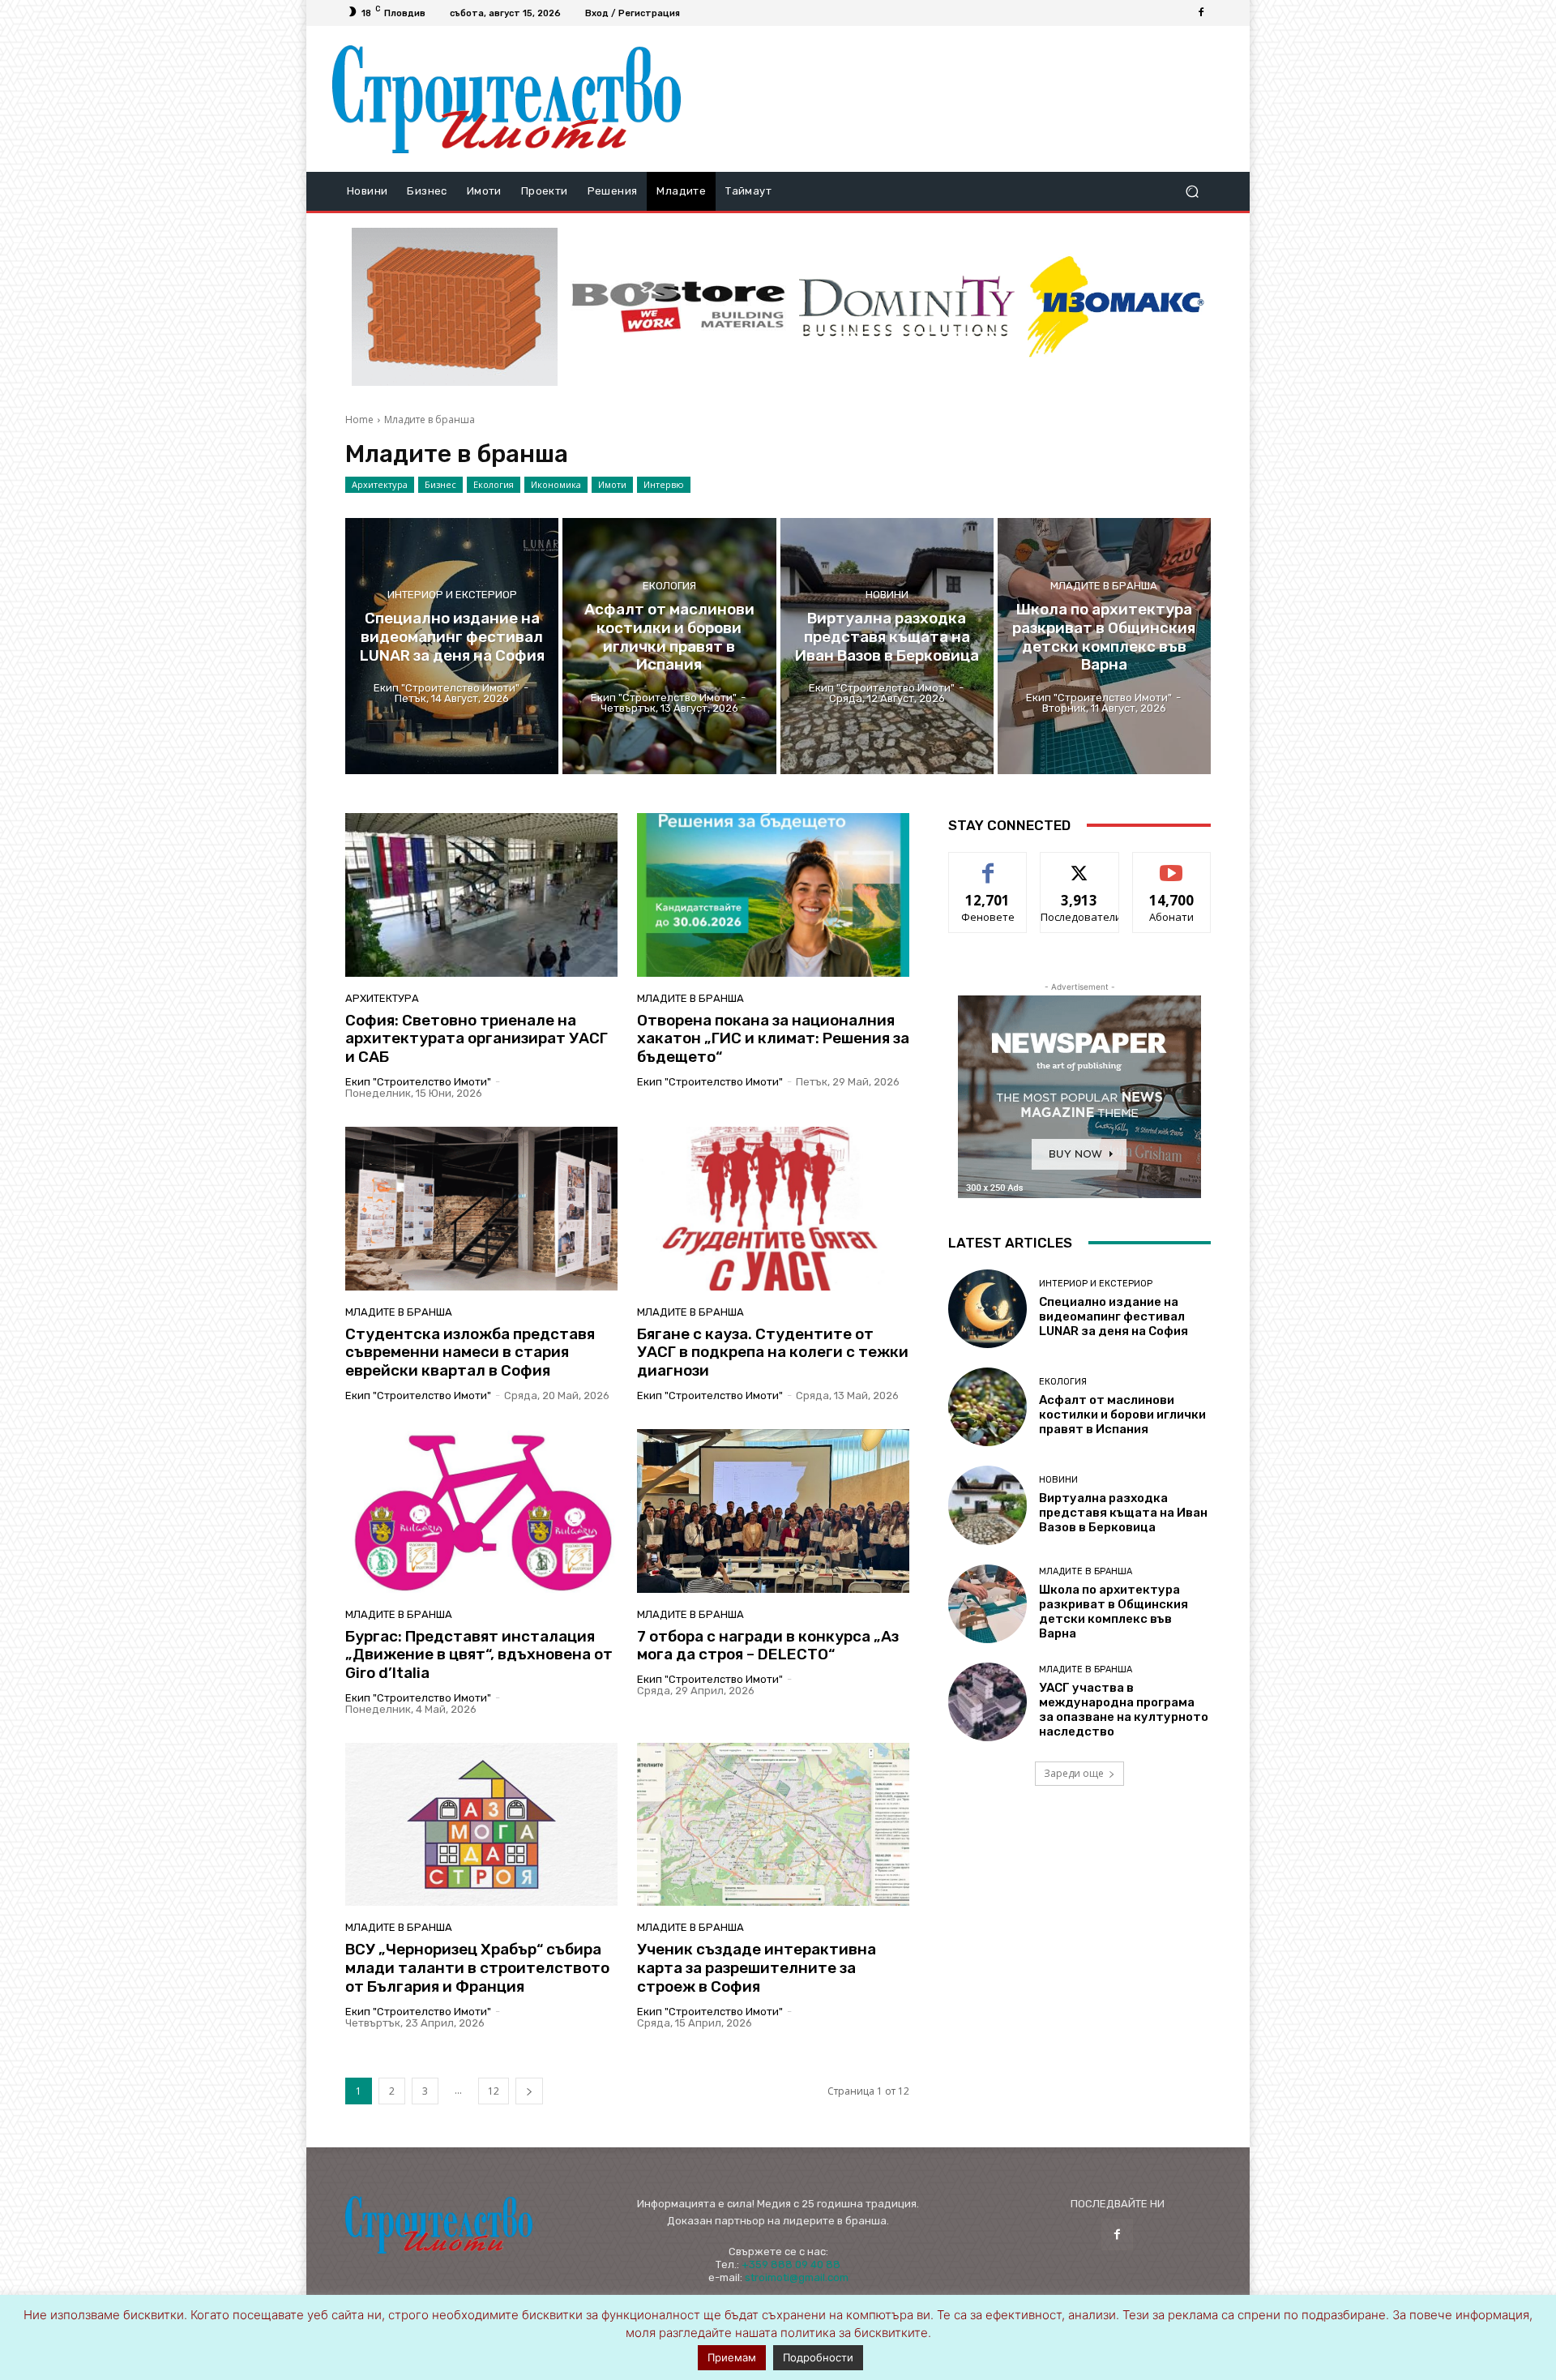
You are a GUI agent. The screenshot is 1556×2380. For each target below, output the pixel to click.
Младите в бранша (1104, 586)
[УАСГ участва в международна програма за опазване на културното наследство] (987, 1702)
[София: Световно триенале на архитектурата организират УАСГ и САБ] (481, 895)
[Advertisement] (959, 99)
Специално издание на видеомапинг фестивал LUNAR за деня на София (1114, 1316)
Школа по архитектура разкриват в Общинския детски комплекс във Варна (1114, 1612)
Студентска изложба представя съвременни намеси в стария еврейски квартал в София (470, 1353)
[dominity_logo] (907, 307)
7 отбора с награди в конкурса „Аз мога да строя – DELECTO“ (768, 1646)
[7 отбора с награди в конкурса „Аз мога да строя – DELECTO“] (773, 1511)
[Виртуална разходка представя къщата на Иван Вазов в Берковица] (887, 646)
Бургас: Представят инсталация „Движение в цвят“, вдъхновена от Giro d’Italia (479, 1655)
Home (359, 419)
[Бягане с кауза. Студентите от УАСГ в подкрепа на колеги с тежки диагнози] (773, 1209)
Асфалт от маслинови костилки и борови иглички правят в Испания (1122, 1415)
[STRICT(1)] (1116, 307)
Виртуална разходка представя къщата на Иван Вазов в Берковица (1123, 1513)
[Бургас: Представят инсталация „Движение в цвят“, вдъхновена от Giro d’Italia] (481, 1511)
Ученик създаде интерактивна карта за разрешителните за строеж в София (757, 1968)
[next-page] (529, 2091)
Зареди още (1074, 1773)
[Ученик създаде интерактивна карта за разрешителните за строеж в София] (773, 1825)
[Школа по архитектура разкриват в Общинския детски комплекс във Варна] (1104, 646)
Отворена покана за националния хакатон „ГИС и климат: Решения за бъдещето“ (773, 1039)
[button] (1192, 192)
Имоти (612, 484)
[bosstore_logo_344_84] (678, 307)
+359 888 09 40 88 (791, 2264)
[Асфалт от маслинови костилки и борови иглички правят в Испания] (669, 646)
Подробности (818, 2357)
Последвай (1080, 865)
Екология (494, 484)
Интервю (664, 484)
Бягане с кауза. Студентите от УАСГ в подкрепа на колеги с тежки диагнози (773, 1353)
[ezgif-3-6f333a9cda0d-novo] (455, 307)
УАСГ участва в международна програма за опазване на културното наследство (1124, 1710)
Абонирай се (1172, 865)
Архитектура (380, 484)
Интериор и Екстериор (452, 595)
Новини (887, 595)
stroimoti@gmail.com (797, 2277)
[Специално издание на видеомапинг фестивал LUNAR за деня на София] (452, 646)
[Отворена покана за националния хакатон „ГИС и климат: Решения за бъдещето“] (773, 895)
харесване (988, 865)
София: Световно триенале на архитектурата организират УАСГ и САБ (477, 1039)
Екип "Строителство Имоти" (418, 1082)
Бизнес (440, 484)
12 (494, 2091)
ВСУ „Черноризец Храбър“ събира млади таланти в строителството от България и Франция (477, 1968)
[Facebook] (1201, 13)
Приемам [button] (732, 2357)
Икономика (556, 484)
